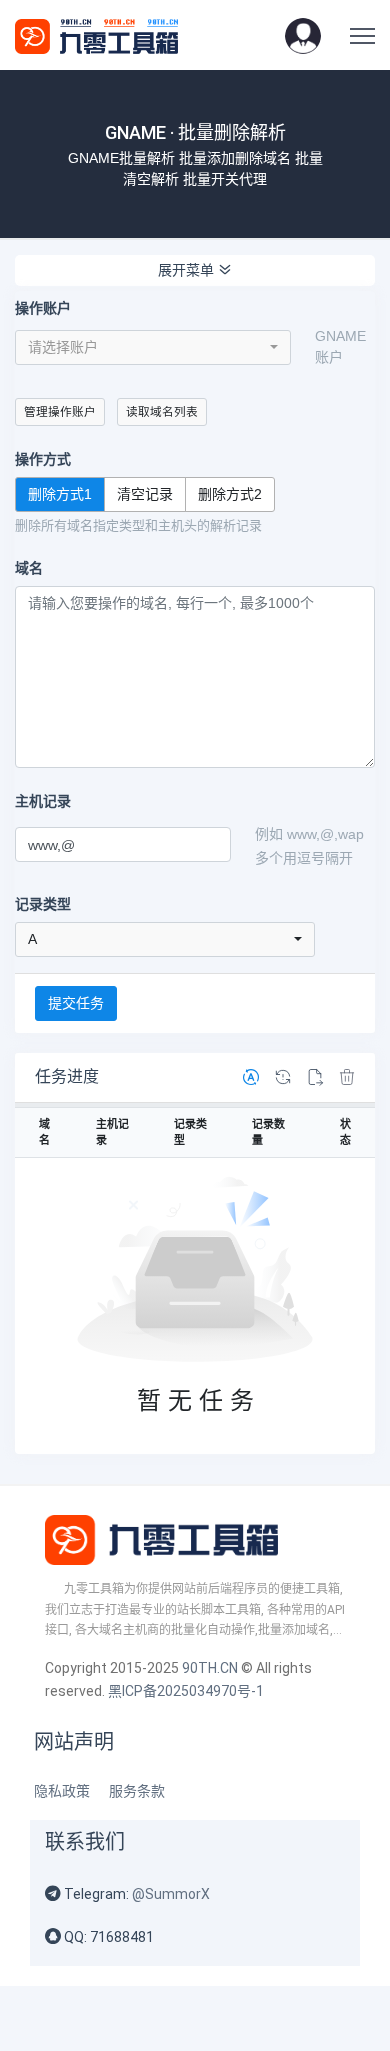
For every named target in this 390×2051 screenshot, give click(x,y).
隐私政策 (62, 1791)
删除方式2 (230, 494)
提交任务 (76, 1003)
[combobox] (153, 347)
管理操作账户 (60, 411)
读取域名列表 (162, 411)
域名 (29, 568)
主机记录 (43, 801)
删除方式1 (60, 494)
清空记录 (145, 494)
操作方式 (43, 459)
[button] (303, 35)
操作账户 (43, 308)
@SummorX (171, 1894)
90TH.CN (210, 1668)
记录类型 (43, 904)
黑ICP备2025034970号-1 (186, 1691)
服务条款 (137, 1791)
